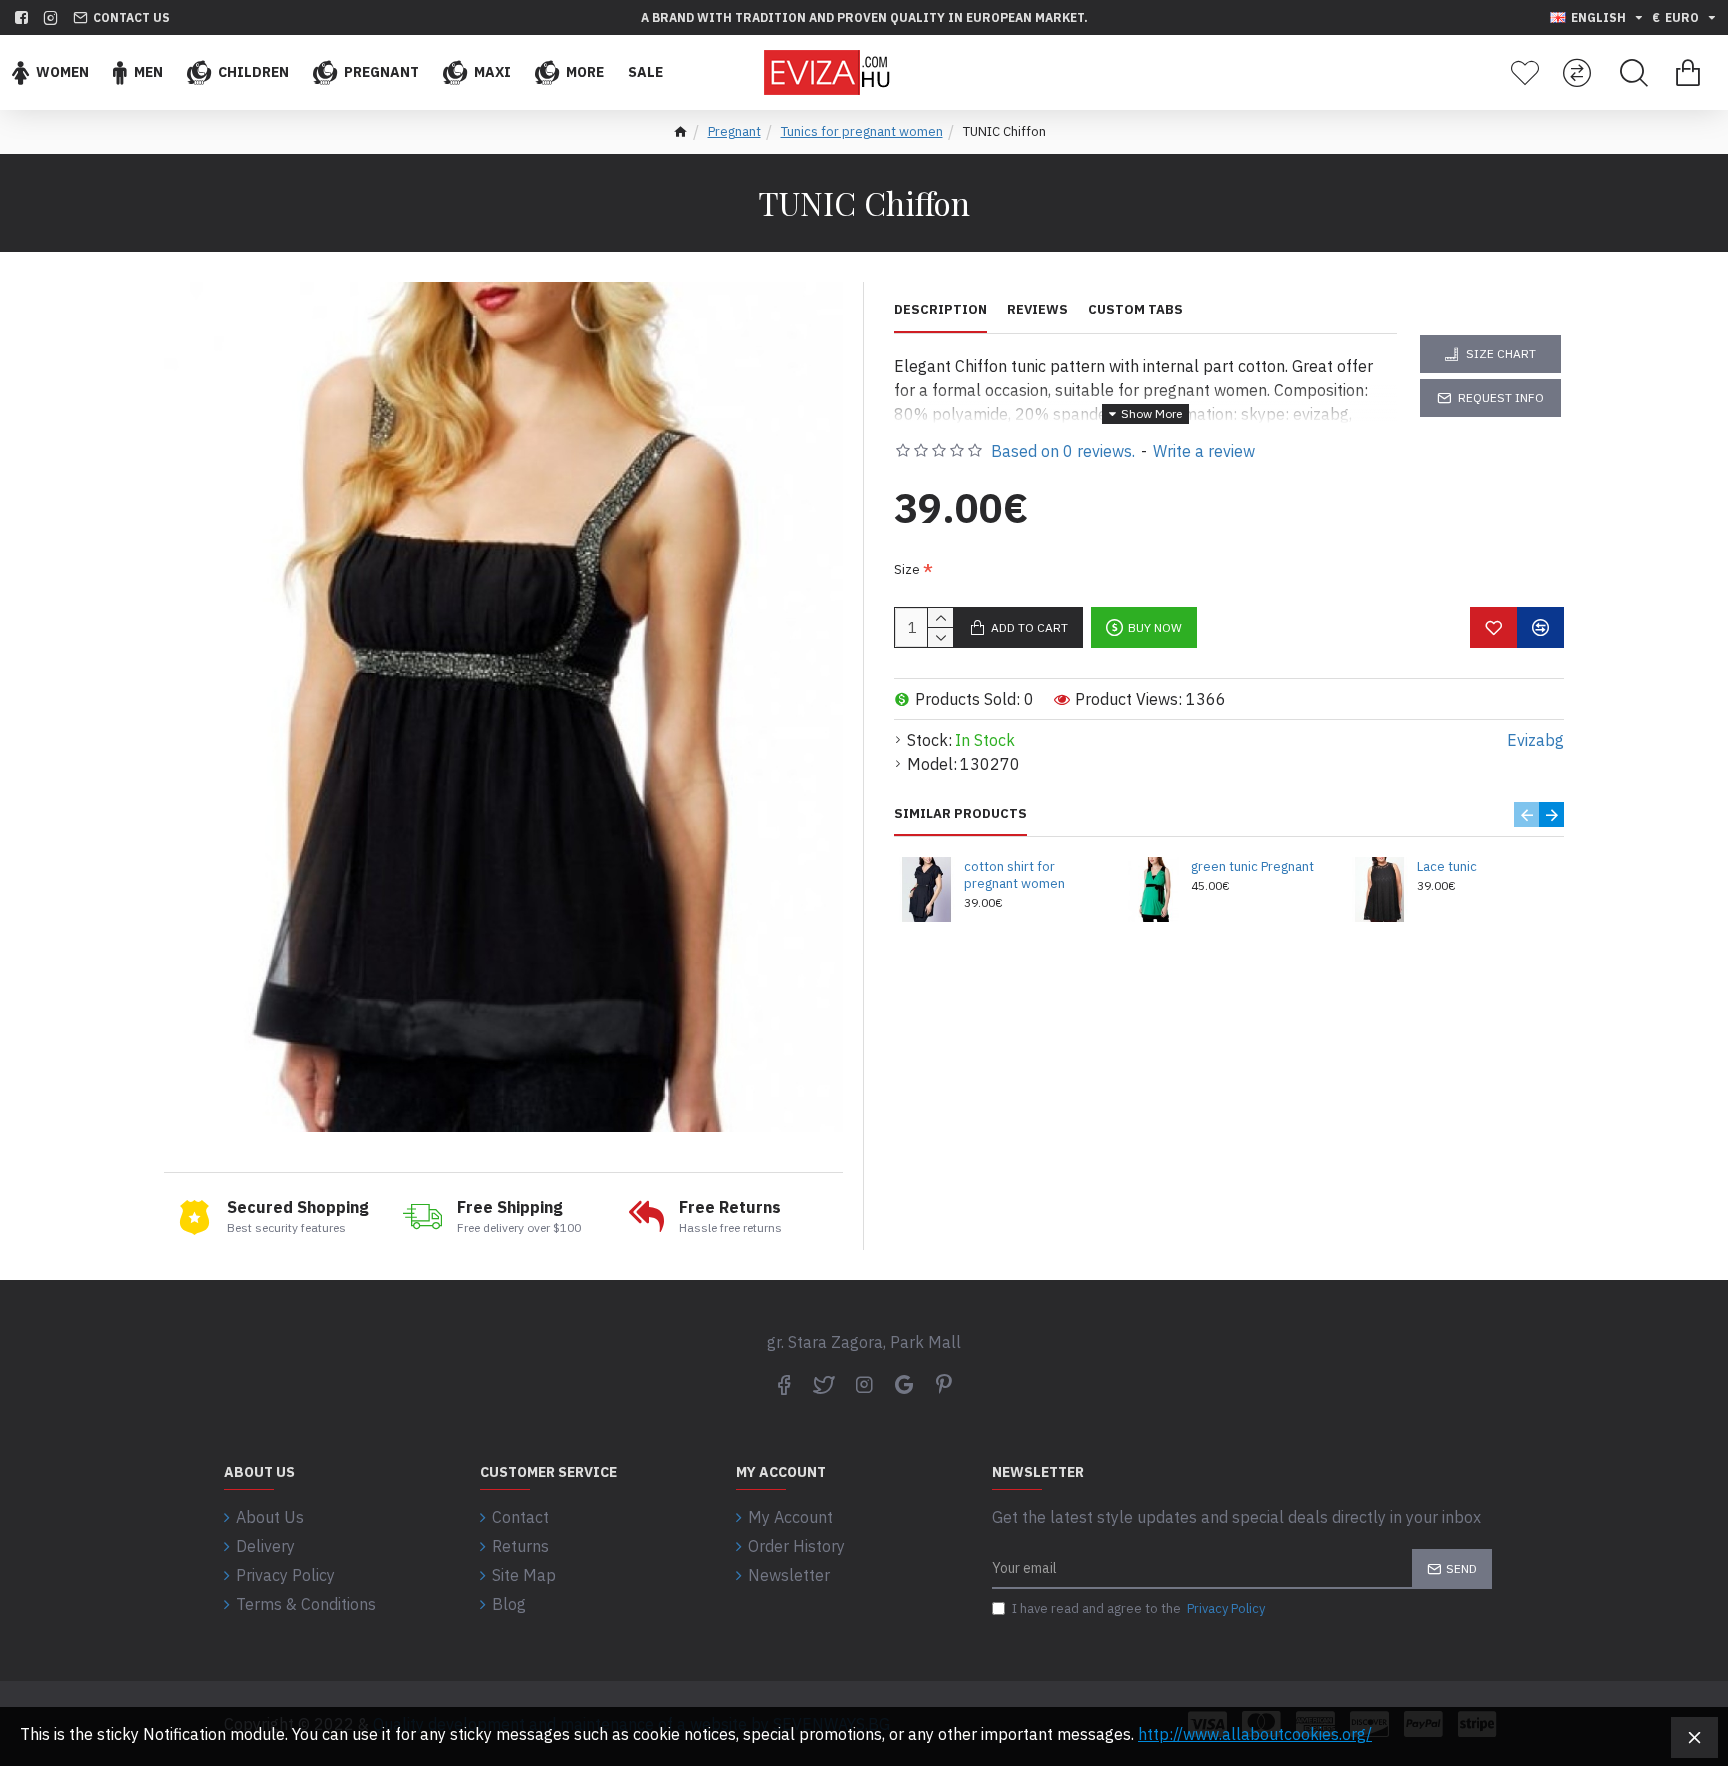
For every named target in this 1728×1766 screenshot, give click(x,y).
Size (907, 569)
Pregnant (734, 131)
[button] (1526, 814)
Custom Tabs (1135, 310)
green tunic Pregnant (1252, 867)
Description (940, 310)
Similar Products (960, 814)
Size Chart (1501, 353)
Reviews (1037, 310)
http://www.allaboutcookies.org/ (1255, 1734)
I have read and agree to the (1138, 1608)
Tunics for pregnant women (862, 131)
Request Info (1501, 397)
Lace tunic (1447, 867)
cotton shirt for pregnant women (1014, 875)
